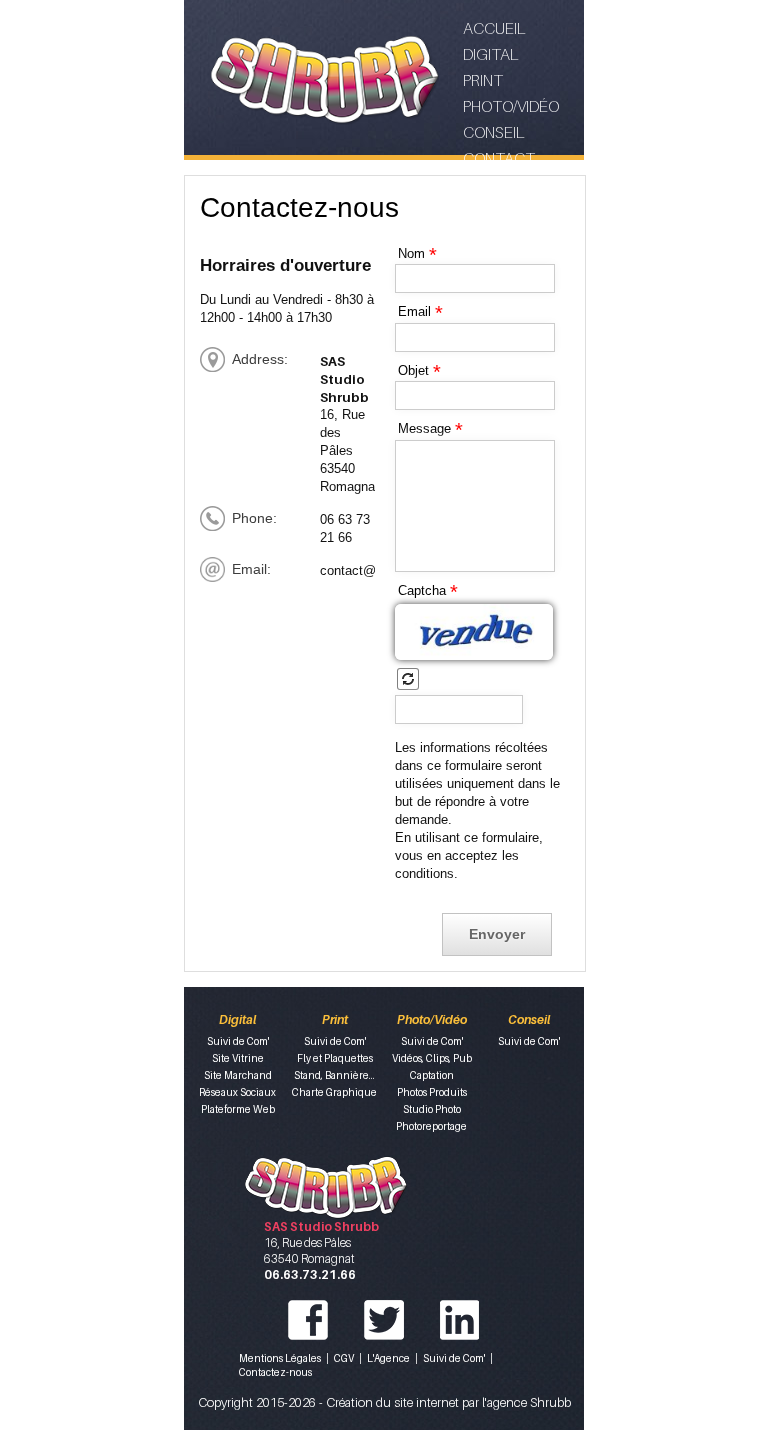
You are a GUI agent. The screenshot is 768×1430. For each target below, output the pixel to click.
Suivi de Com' (238, 1041)
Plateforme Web (238, 1109)
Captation (432, 1075)
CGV (344, 1358)
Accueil (494, 28)
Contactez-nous (275, 1372)
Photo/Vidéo (511, 106)
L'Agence (388, 1358)
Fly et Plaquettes (335, 1058)
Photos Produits (432, 1092)
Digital (490, 54)
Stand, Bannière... (334, 1075)
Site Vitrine (238, 1058)
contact (499, 158)
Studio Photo (432, 1109)
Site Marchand (238, 1075)
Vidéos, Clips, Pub (432, 1058)
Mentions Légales (280, 1358)
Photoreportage (431, 1126)
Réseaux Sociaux (237, 1092)
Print (483, 80)
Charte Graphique (334, 1092)
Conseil (493, 132)
